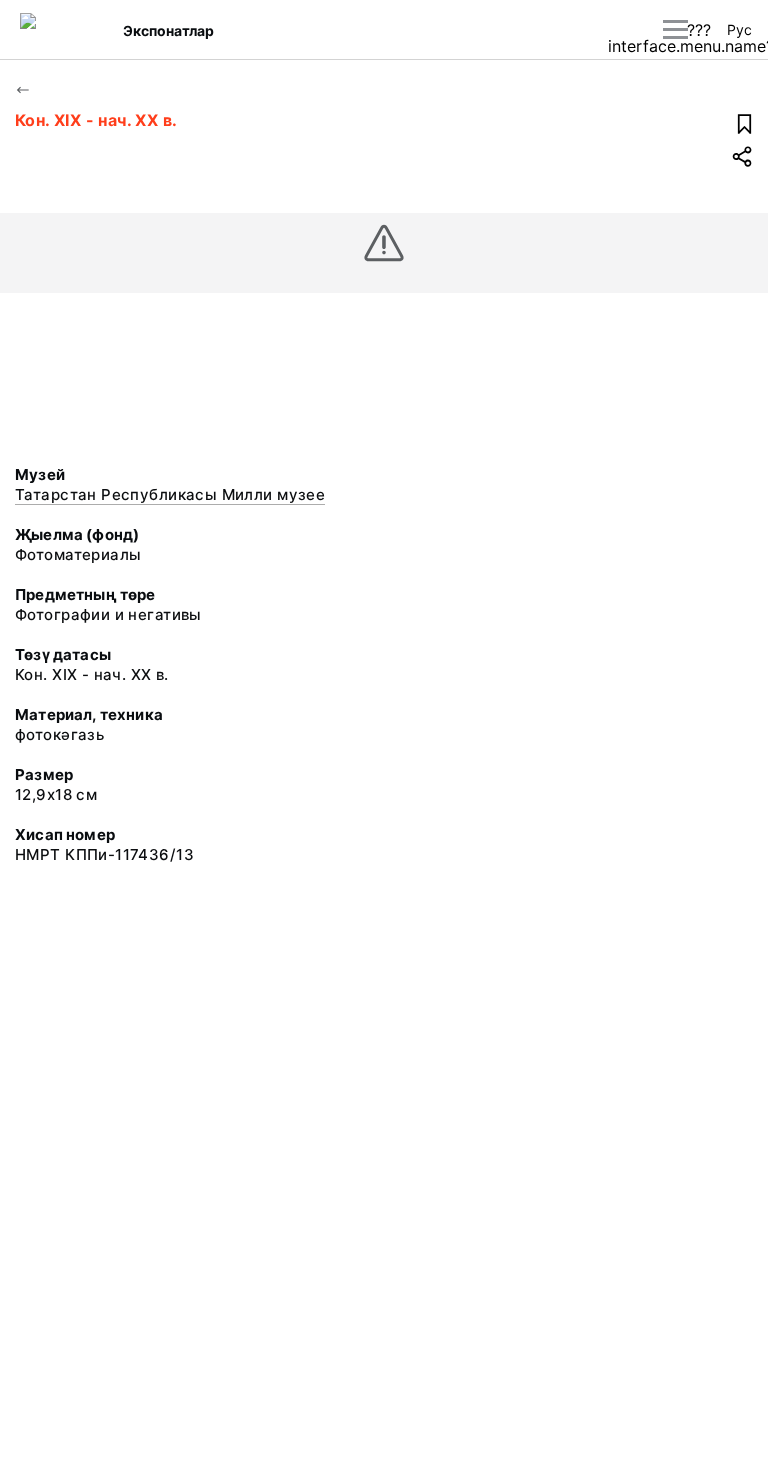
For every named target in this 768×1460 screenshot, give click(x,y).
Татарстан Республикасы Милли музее (170, 494)
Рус (739, 29)
